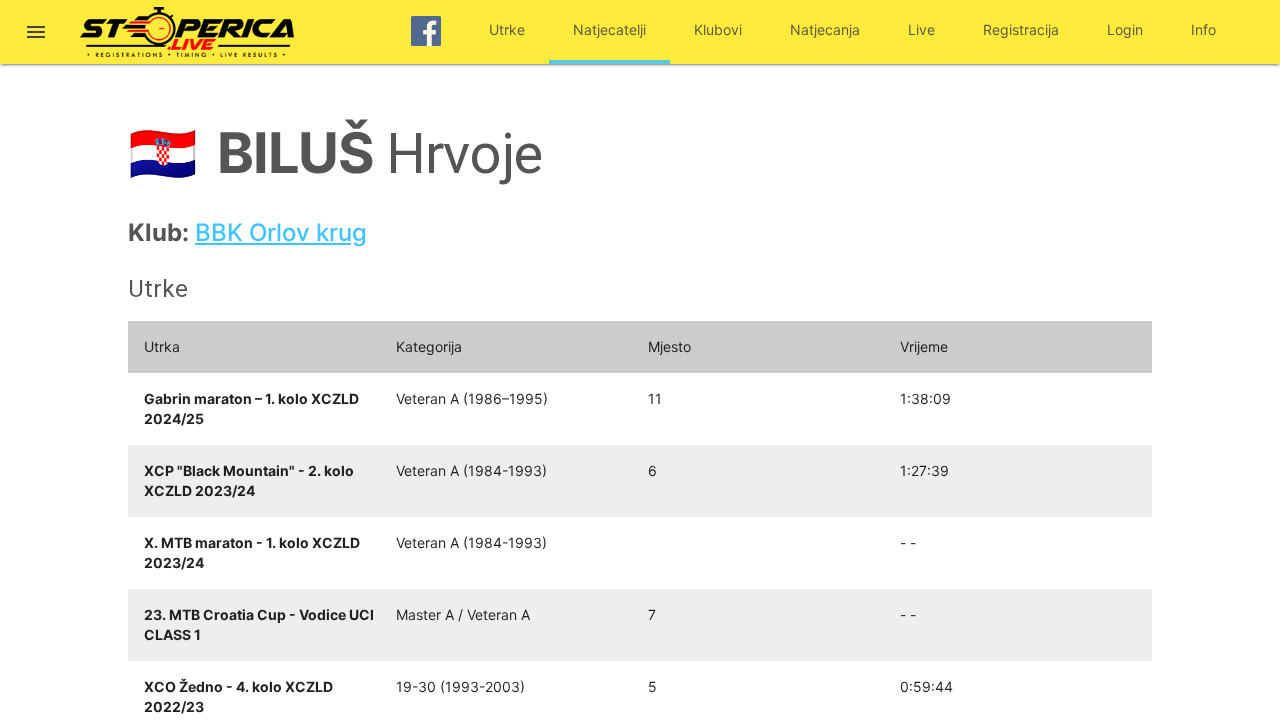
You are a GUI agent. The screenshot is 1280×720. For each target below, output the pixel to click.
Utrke (507, 29)
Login (1125, 29)
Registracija (1021, 29)
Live (921, 29)
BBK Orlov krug (281, 232)
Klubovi (718, 29)
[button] (36, 34)
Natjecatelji (609, 29)
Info (1203, 29)
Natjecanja (825, 29)
